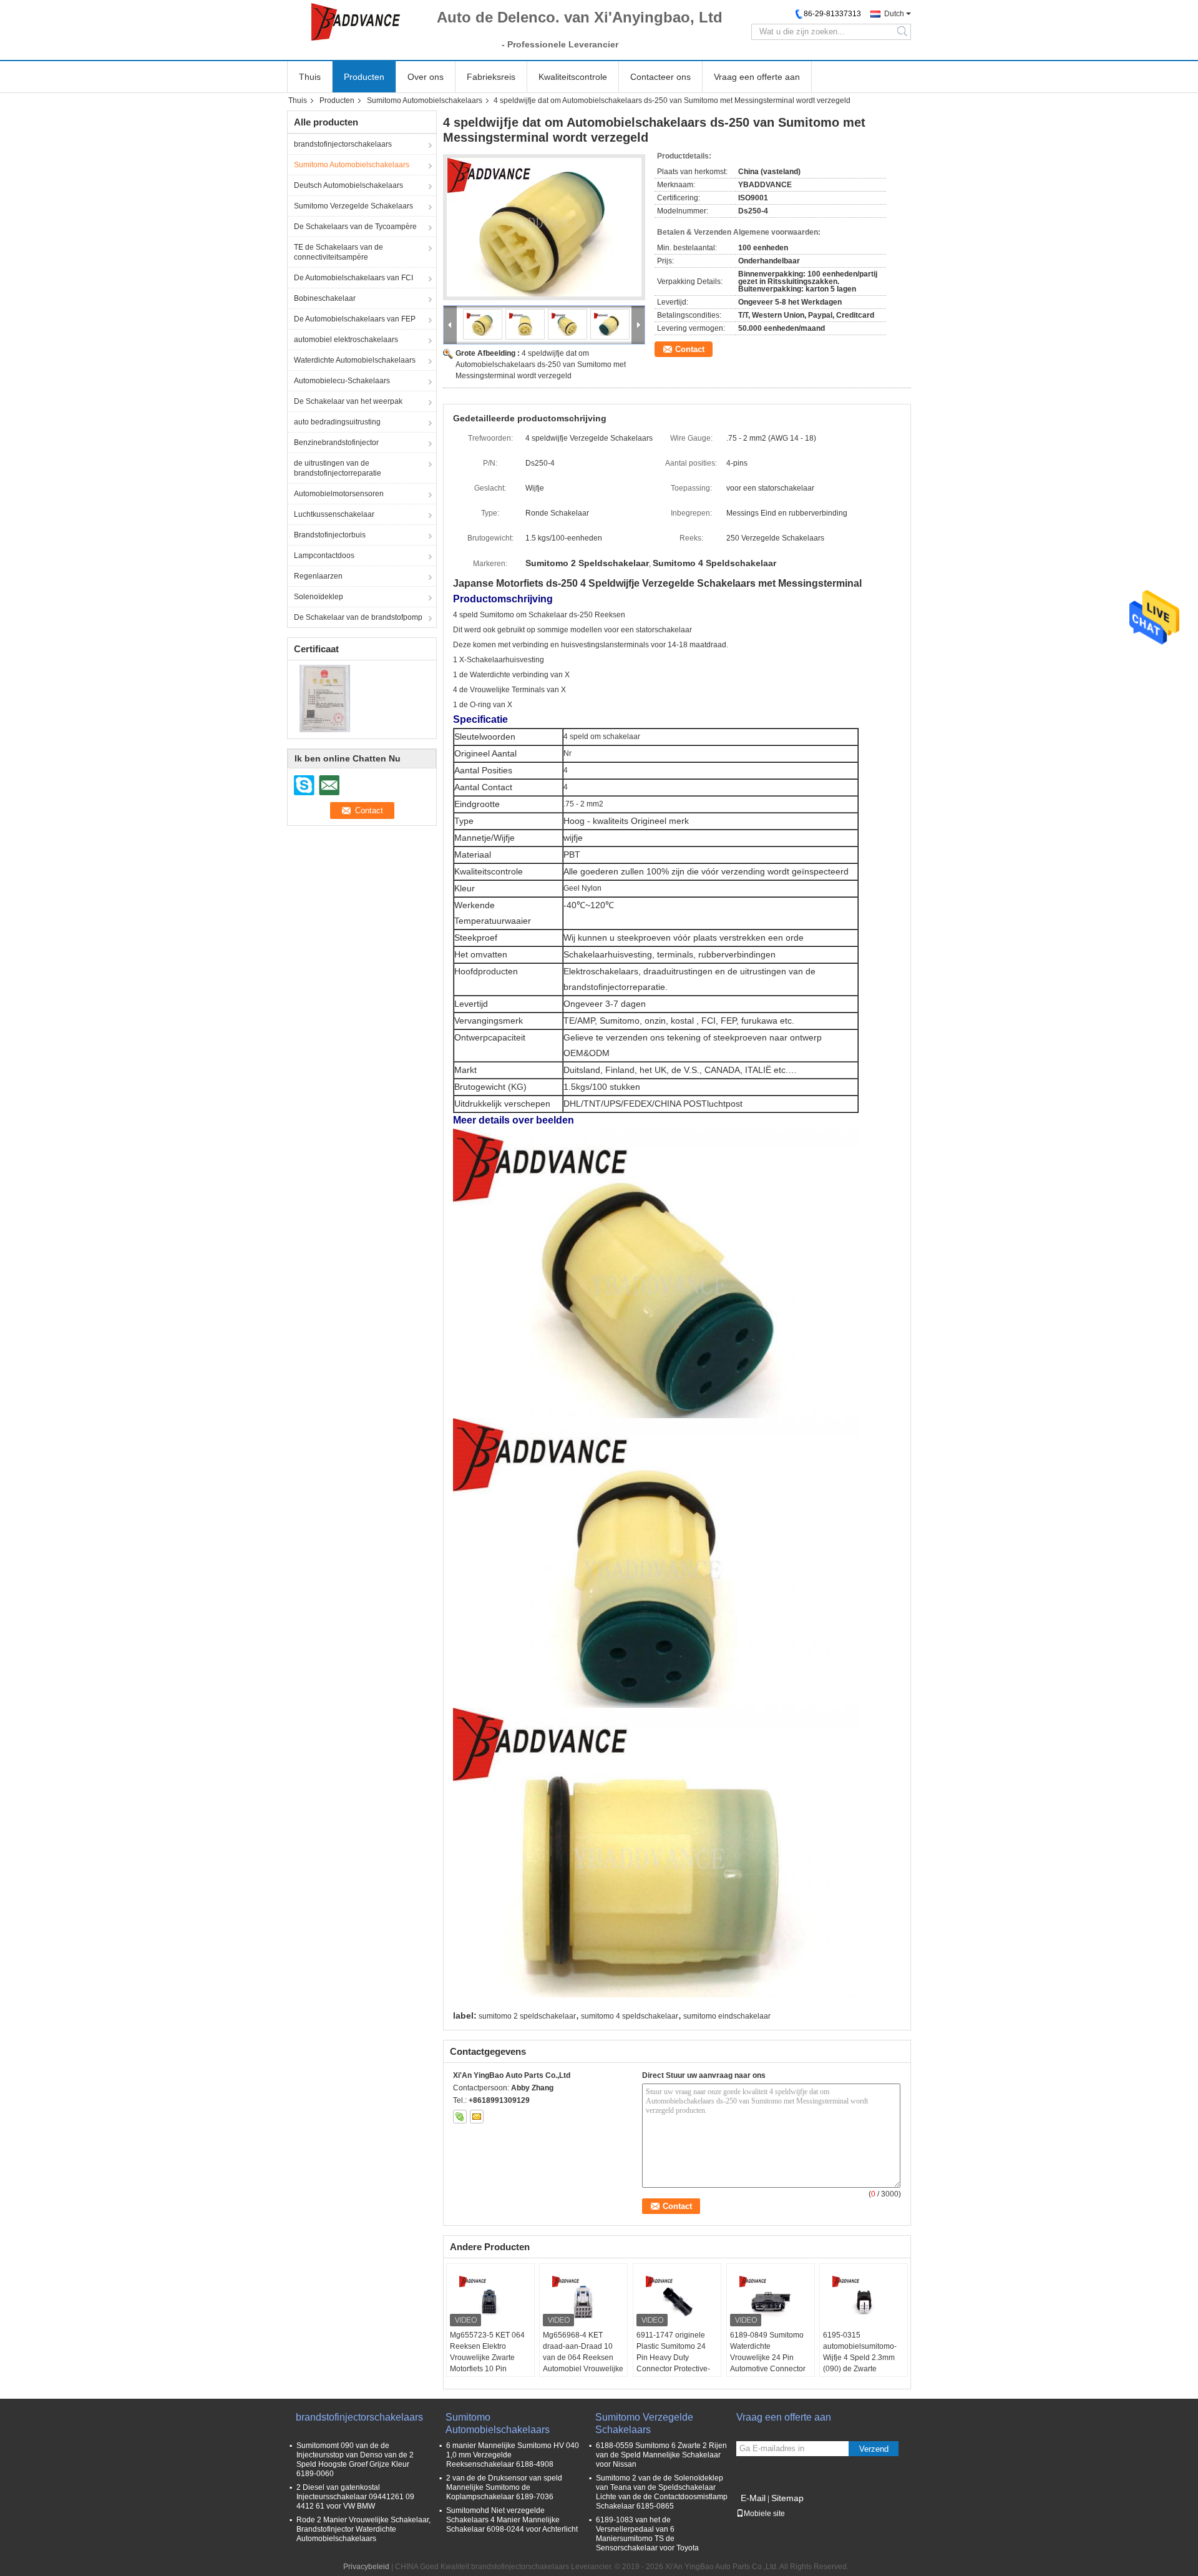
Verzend (874, 2449)
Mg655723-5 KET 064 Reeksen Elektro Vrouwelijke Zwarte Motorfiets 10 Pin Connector (487, 2358)
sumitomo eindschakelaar (727, 2016)
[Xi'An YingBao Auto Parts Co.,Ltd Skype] (460, 2117)
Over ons (426, 77)
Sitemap (787, 2498)
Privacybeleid (366, 2567)
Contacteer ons (660, 77)
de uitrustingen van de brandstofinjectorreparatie (338, 468)
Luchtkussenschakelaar (334, 514)
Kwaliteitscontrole (573, 77)
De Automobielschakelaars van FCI (353, 278)
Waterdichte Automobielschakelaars (355, 360)
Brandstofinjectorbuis (330, 535)
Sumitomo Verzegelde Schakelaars (353, 206)
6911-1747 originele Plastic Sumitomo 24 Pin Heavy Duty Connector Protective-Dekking (673, 2358)
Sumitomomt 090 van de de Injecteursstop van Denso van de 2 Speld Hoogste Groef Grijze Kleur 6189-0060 (355, 2460)
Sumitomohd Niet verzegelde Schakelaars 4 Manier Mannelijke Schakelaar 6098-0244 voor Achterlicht (512, 2520)
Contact (690, 349)
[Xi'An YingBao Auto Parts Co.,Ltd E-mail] (477, 2117)
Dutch (894, 14)
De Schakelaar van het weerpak (348, 401)
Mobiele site (764, 2514)
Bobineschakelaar (325, 298)
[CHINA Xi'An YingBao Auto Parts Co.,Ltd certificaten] (325, 698)
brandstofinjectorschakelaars (343, 144)
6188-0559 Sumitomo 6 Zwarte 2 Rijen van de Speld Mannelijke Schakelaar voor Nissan (661, 2455)
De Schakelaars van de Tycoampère (355, 227)
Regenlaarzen (318, 576)
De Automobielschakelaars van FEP (355, 319)
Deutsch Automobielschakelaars (348, 185)
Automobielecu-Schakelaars (342, 381)
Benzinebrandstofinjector (336, 443)
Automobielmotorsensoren (339, 494)
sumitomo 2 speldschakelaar (527, 2016)
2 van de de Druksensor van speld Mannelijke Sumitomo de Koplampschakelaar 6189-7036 (504, 2487)
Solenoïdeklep (319, 597)
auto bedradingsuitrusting (337, 422)
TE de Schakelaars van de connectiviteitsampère (338, 252)
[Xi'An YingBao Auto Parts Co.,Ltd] (356, 22)
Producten (364, 77)
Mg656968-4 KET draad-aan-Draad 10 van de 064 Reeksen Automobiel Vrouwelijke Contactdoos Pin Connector (583, 2363)
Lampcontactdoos (324, 556)
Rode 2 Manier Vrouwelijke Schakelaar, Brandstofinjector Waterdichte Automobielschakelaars (363, 2529)
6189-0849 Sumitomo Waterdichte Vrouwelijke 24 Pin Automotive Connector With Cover (768, 2358)
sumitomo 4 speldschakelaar (630, 2016)
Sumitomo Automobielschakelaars (425, 100)
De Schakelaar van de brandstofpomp (358, 617)
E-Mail (753, 2498)
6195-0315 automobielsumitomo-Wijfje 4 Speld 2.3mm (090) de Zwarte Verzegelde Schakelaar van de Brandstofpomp (863, 2363)
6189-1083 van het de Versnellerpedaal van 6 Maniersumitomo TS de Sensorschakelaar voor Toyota (647, 2534)
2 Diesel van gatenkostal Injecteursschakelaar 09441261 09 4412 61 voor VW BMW (355, 2497)
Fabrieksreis (491, 77)
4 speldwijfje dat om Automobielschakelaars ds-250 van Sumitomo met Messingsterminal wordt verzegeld (541, 365)
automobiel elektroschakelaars (346, 340)
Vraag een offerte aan (757, 77)
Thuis (310, 77)
